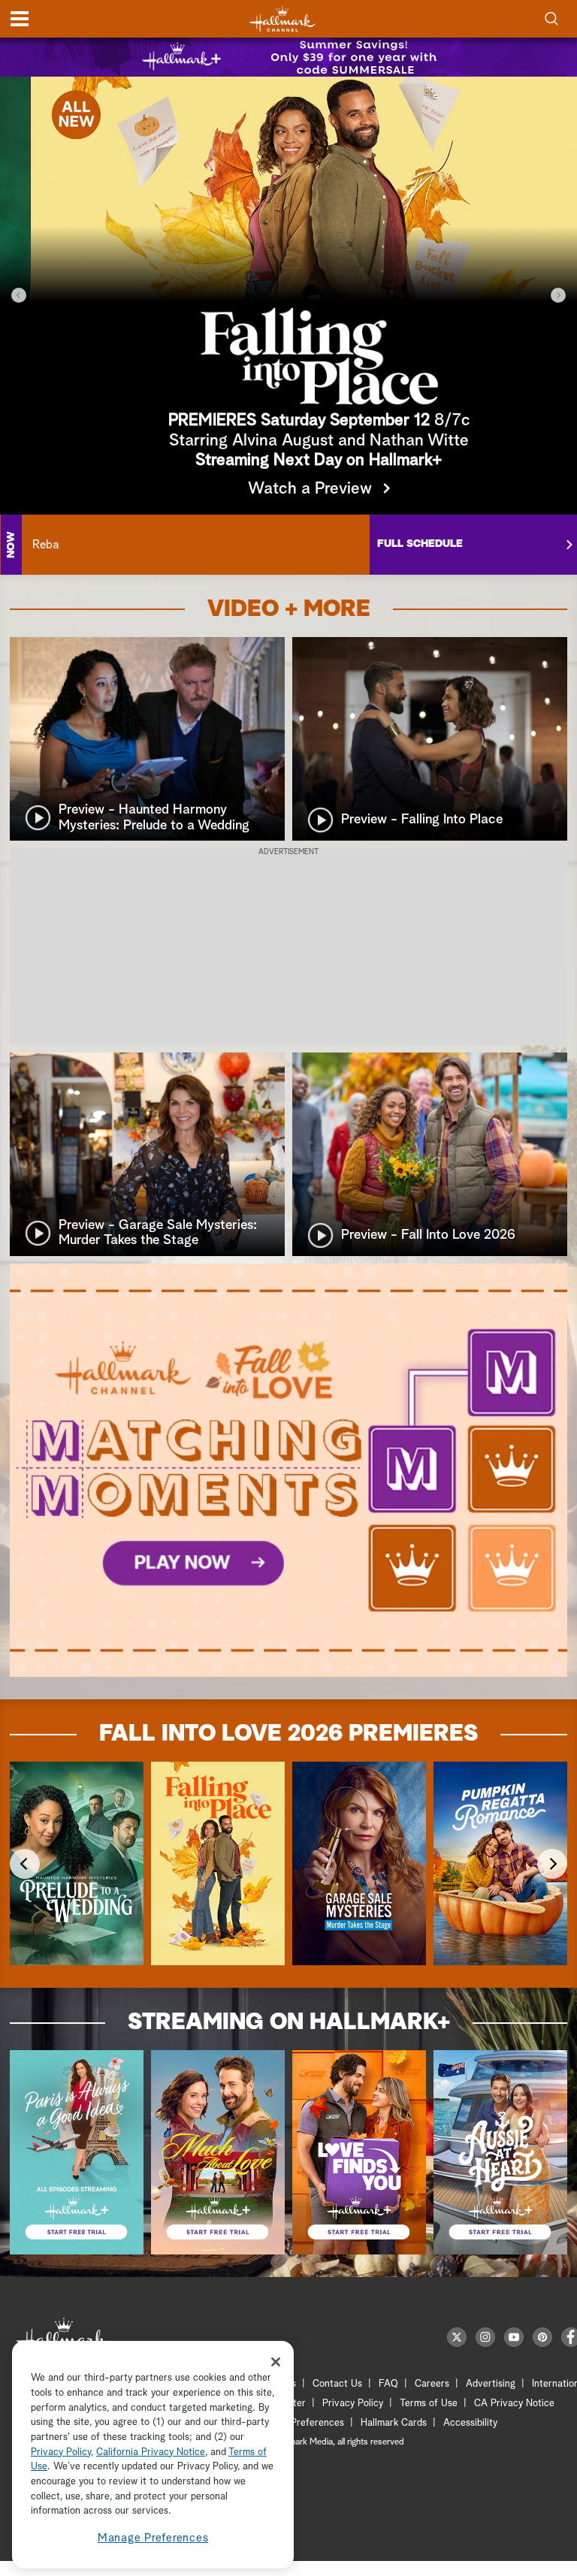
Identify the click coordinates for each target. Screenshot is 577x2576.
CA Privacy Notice (514, 2404)
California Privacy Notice (151, 2452)
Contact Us (337, 2384)
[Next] (558, 295)
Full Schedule (420, 544)
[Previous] (19, 295)
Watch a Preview (280, 489)
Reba (46, 545)
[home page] (282, 19)
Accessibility (470, 2423)
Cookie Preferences (301, 2423)
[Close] (276, 2362)
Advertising (491, 2384)
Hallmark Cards (394, 2423)
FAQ (388, 2384)
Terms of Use (429, 2404)
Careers (432, 2384)
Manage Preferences (153, 2538)
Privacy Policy (353, 2404)
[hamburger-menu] (20, 19)
